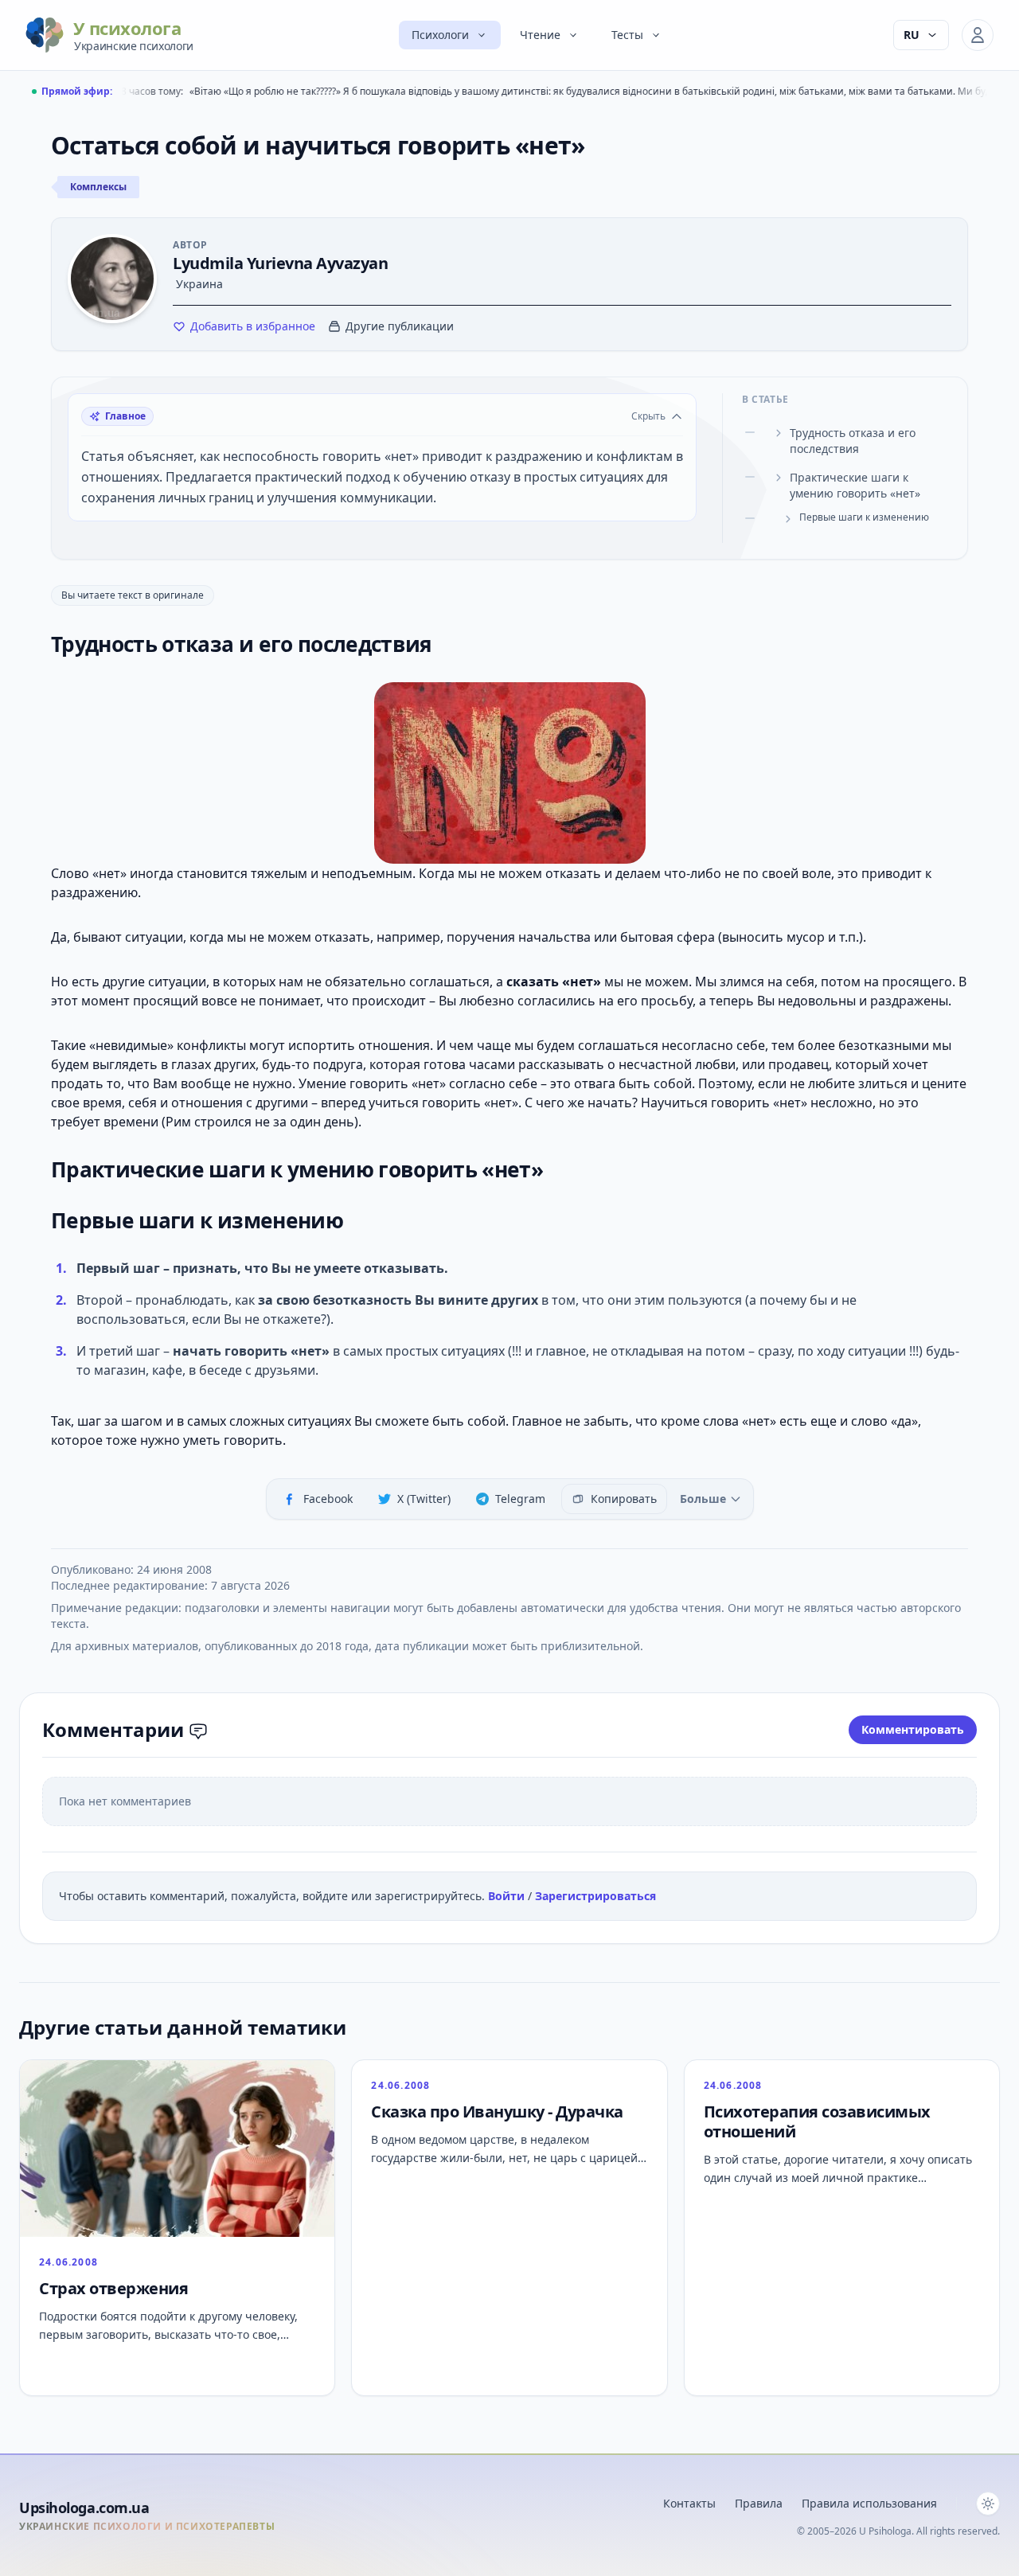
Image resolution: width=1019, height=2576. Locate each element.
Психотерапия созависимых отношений (817, 2121)
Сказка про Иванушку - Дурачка (497, 2112)
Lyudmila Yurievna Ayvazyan (280, 263)
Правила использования (869, 2503)
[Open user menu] (978, 35)
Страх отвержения (113, 2288)
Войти (508, 1896)
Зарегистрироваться (595, 1896)
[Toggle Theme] (988, 2504)
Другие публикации (400, 326)
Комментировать (913, 1729)
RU (912, 35)
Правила (759, 2503)
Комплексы (98, 187)
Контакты (689, 2503)
